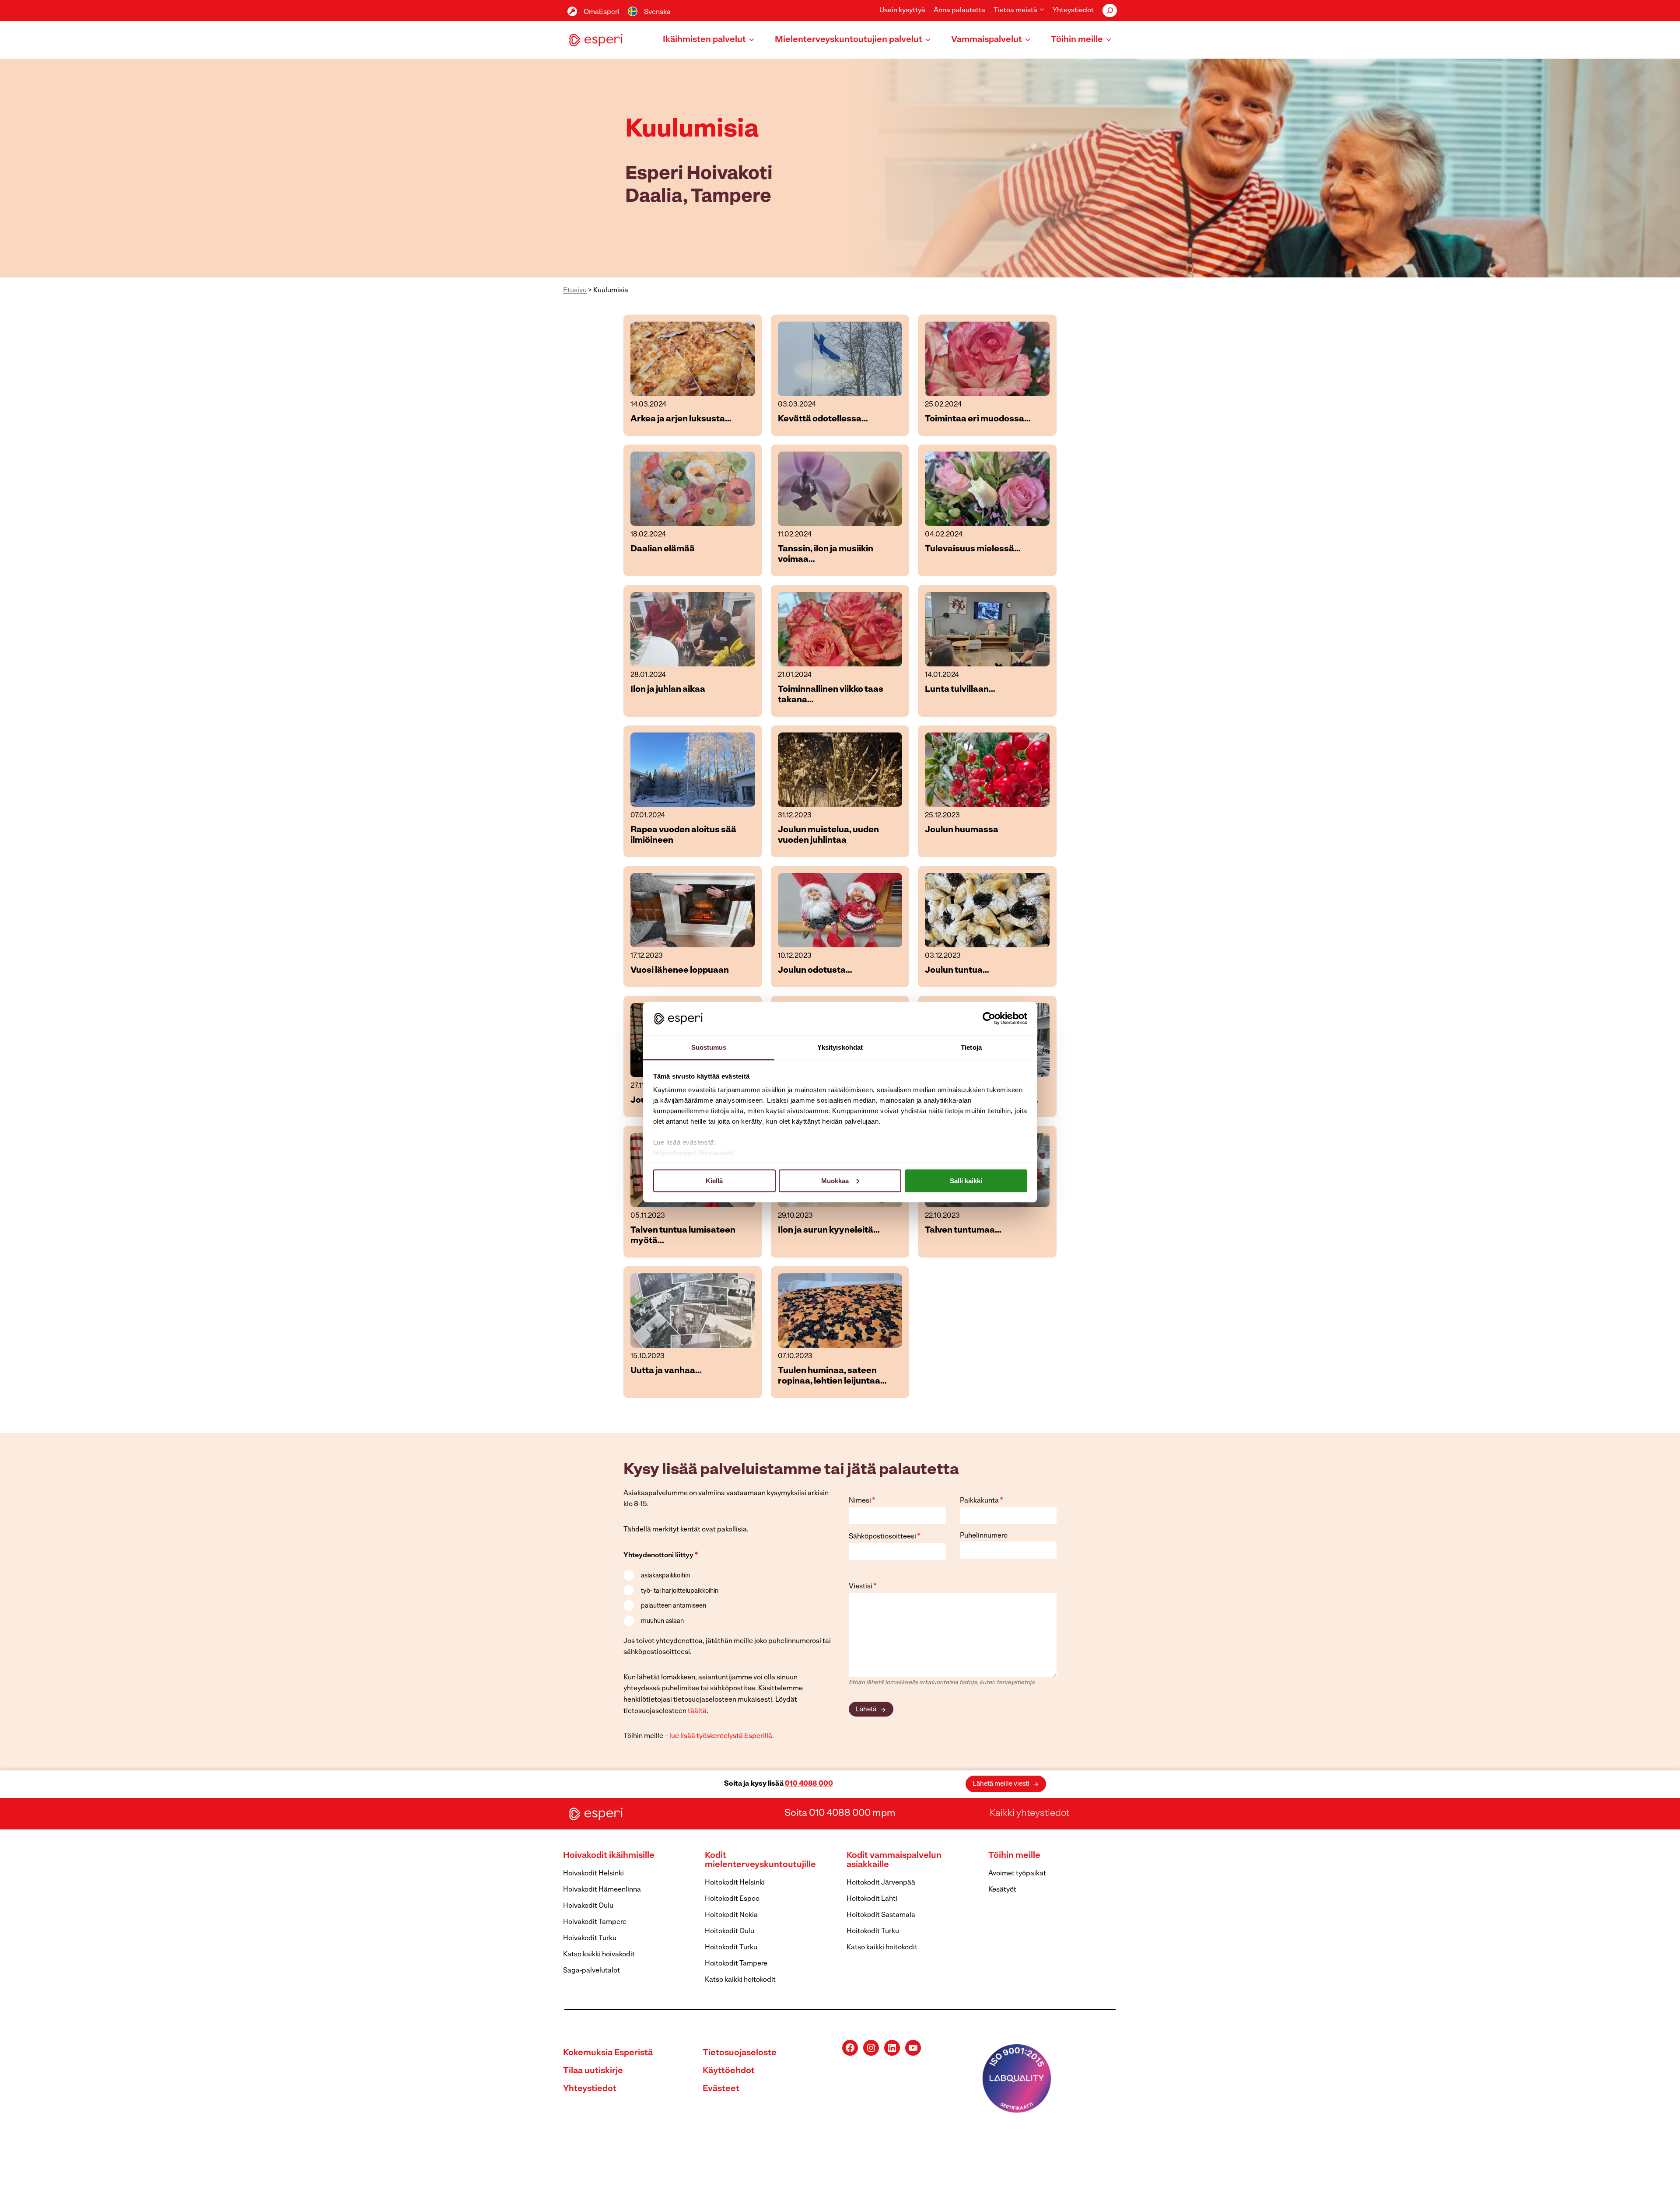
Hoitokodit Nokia (731, 1915)
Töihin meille (1014, 1856)
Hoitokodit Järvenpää (881, 1883)
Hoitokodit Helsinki (735, 1883)
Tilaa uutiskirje (593, 2071)
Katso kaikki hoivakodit (599, 1955)
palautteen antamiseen (674, 1606)
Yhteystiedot (1073, 11)
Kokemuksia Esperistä (608, 2053)
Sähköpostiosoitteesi (885, 1537)
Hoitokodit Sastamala (881, 1915)
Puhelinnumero (984, 1536)
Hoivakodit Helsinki (593, 1874)
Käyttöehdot (729, 2071)
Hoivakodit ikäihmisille (609, 1856)
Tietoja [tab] (971, 1047)
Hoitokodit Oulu (730, 1931)
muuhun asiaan (662, 1621)
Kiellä (714, 1180)
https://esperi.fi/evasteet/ (694, 1153)
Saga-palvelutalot (591, 1971)
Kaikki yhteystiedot (1029, 1813)
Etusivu (575, 291)
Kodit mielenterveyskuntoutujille (760, 1860)
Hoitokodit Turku (731, 1948)
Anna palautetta (959, 11)
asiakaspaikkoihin (665, 1576)
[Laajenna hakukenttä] (1110, 11)
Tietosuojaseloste (740, 2053)
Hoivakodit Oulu (588, 1906)
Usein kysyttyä (902, 11)
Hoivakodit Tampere (595, 1922)
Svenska (657, 12)
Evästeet (721, 2089)
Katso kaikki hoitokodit (740, 1980)
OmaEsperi (602, 12)
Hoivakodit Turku (590, 1938)
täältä (697, 1711)
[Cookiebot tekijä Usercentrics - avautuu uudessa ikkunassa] (989, 1018)
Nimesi (862, 1501)
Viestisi (863, 1587)
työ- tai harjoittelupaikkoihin (680, 1591)
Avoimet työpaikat (1017, 1874)
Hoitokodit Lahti (872, 1899)
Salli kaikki (966, 1180)
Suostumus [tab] (709, 1047)
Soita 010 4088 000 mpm (840, 1813)
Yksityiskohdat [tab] (840, 1047)
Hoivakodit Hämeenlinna (602, 1890)
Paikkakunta (982, 1501)
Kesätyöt (1002, 1890)
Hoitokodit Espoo (732, 1899)
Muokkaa (835, 1180)
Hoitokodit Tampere (736, 1964)
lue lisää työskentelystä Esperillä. (722, 1736)
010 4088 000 (809, 1784)
